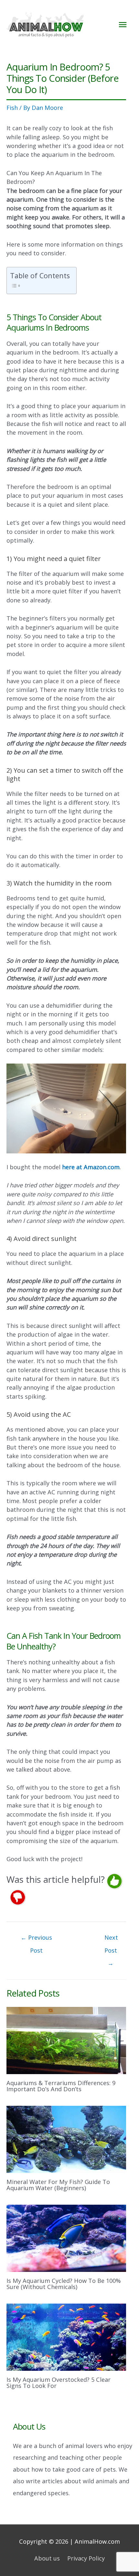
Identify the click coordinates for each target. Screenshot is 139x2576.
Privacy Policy (86, 2558)
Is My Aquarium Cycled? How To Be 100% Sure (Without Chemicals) (64, 2284)
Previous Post (36, 1939)
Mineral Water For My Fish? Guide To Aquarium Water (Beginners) (58, 2185)
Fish (12, 108)
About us (47, 2558)
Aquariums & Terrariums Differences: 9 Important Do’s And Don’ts (61, 2086)
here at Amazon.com (91, 1167)
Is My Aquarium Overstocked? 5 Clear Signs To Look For (59, 2382)
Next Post (111, 1939)
